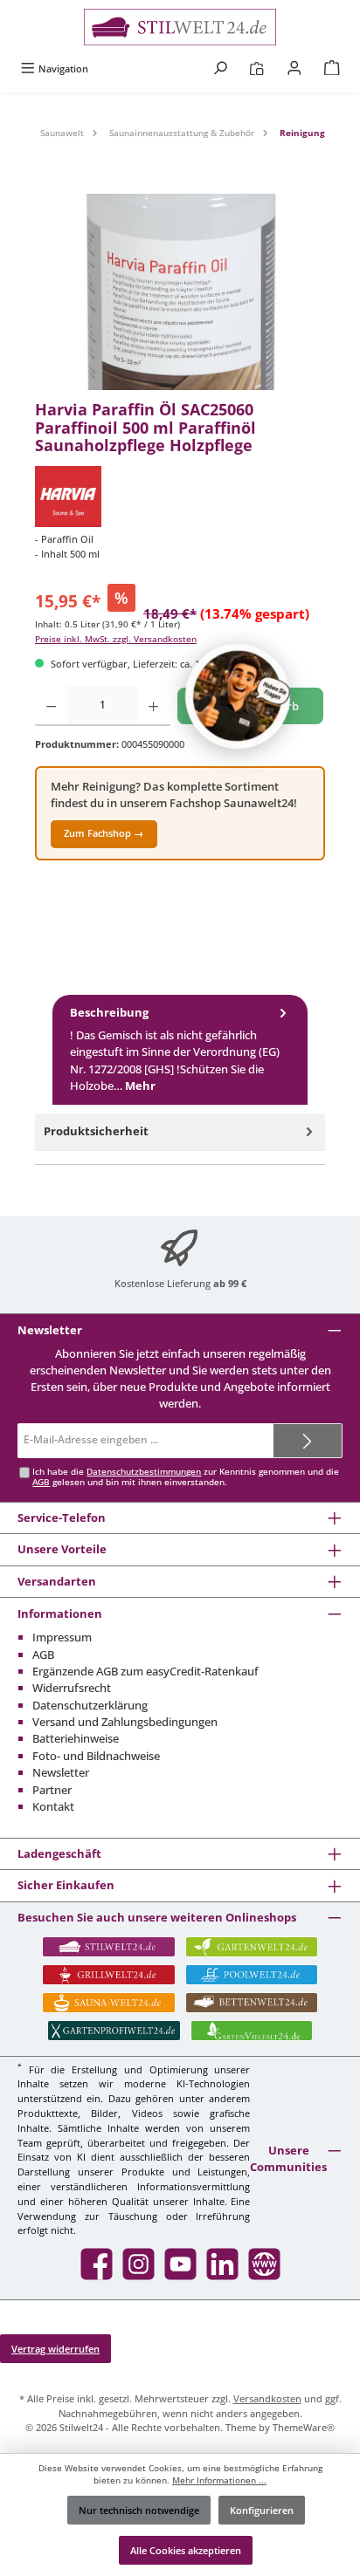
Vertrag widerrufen (55, 2349)
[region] (180, 292)
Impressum (62, 1637)
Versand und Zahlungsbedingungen (125, 1722)
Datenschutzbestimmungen (144, 1472)
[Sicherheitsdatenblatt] (180, 292)
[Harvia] (180, 497)
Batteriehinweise (76, 1738)
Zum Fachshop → (104, 833)
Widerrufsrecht (72, 1688)
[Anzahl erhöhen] (153, 706)
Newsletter (61, 1772)
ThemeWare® (304, 2427)
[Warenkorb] (332, 69)
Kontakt (53, 1806)
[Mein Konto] (294, 69)
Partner (52, 1790)
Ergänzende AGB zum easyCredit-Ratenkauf (145, 1671)
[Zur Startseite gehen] (180, 27)
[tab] (180, 1050)
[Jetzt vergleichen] (256, 69)
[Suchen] (220, 69)
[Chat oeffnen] (238, 696)
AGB (41, 1482)
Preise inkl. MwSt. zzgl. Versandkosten (116, 639)
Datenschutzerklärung (90, 1705)
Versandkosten (267, 2398)
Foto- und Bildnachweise (96, 1756)
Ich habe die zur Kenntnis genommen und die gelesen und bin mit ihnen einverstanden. (186, 1477)
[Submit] (308, 1441)
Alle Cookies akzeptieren (186, 2550)
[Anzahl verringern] (51, 706)
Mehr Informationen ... (219, 2480)
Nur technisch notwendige (139, 2510)
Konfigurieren (262, 2510)
